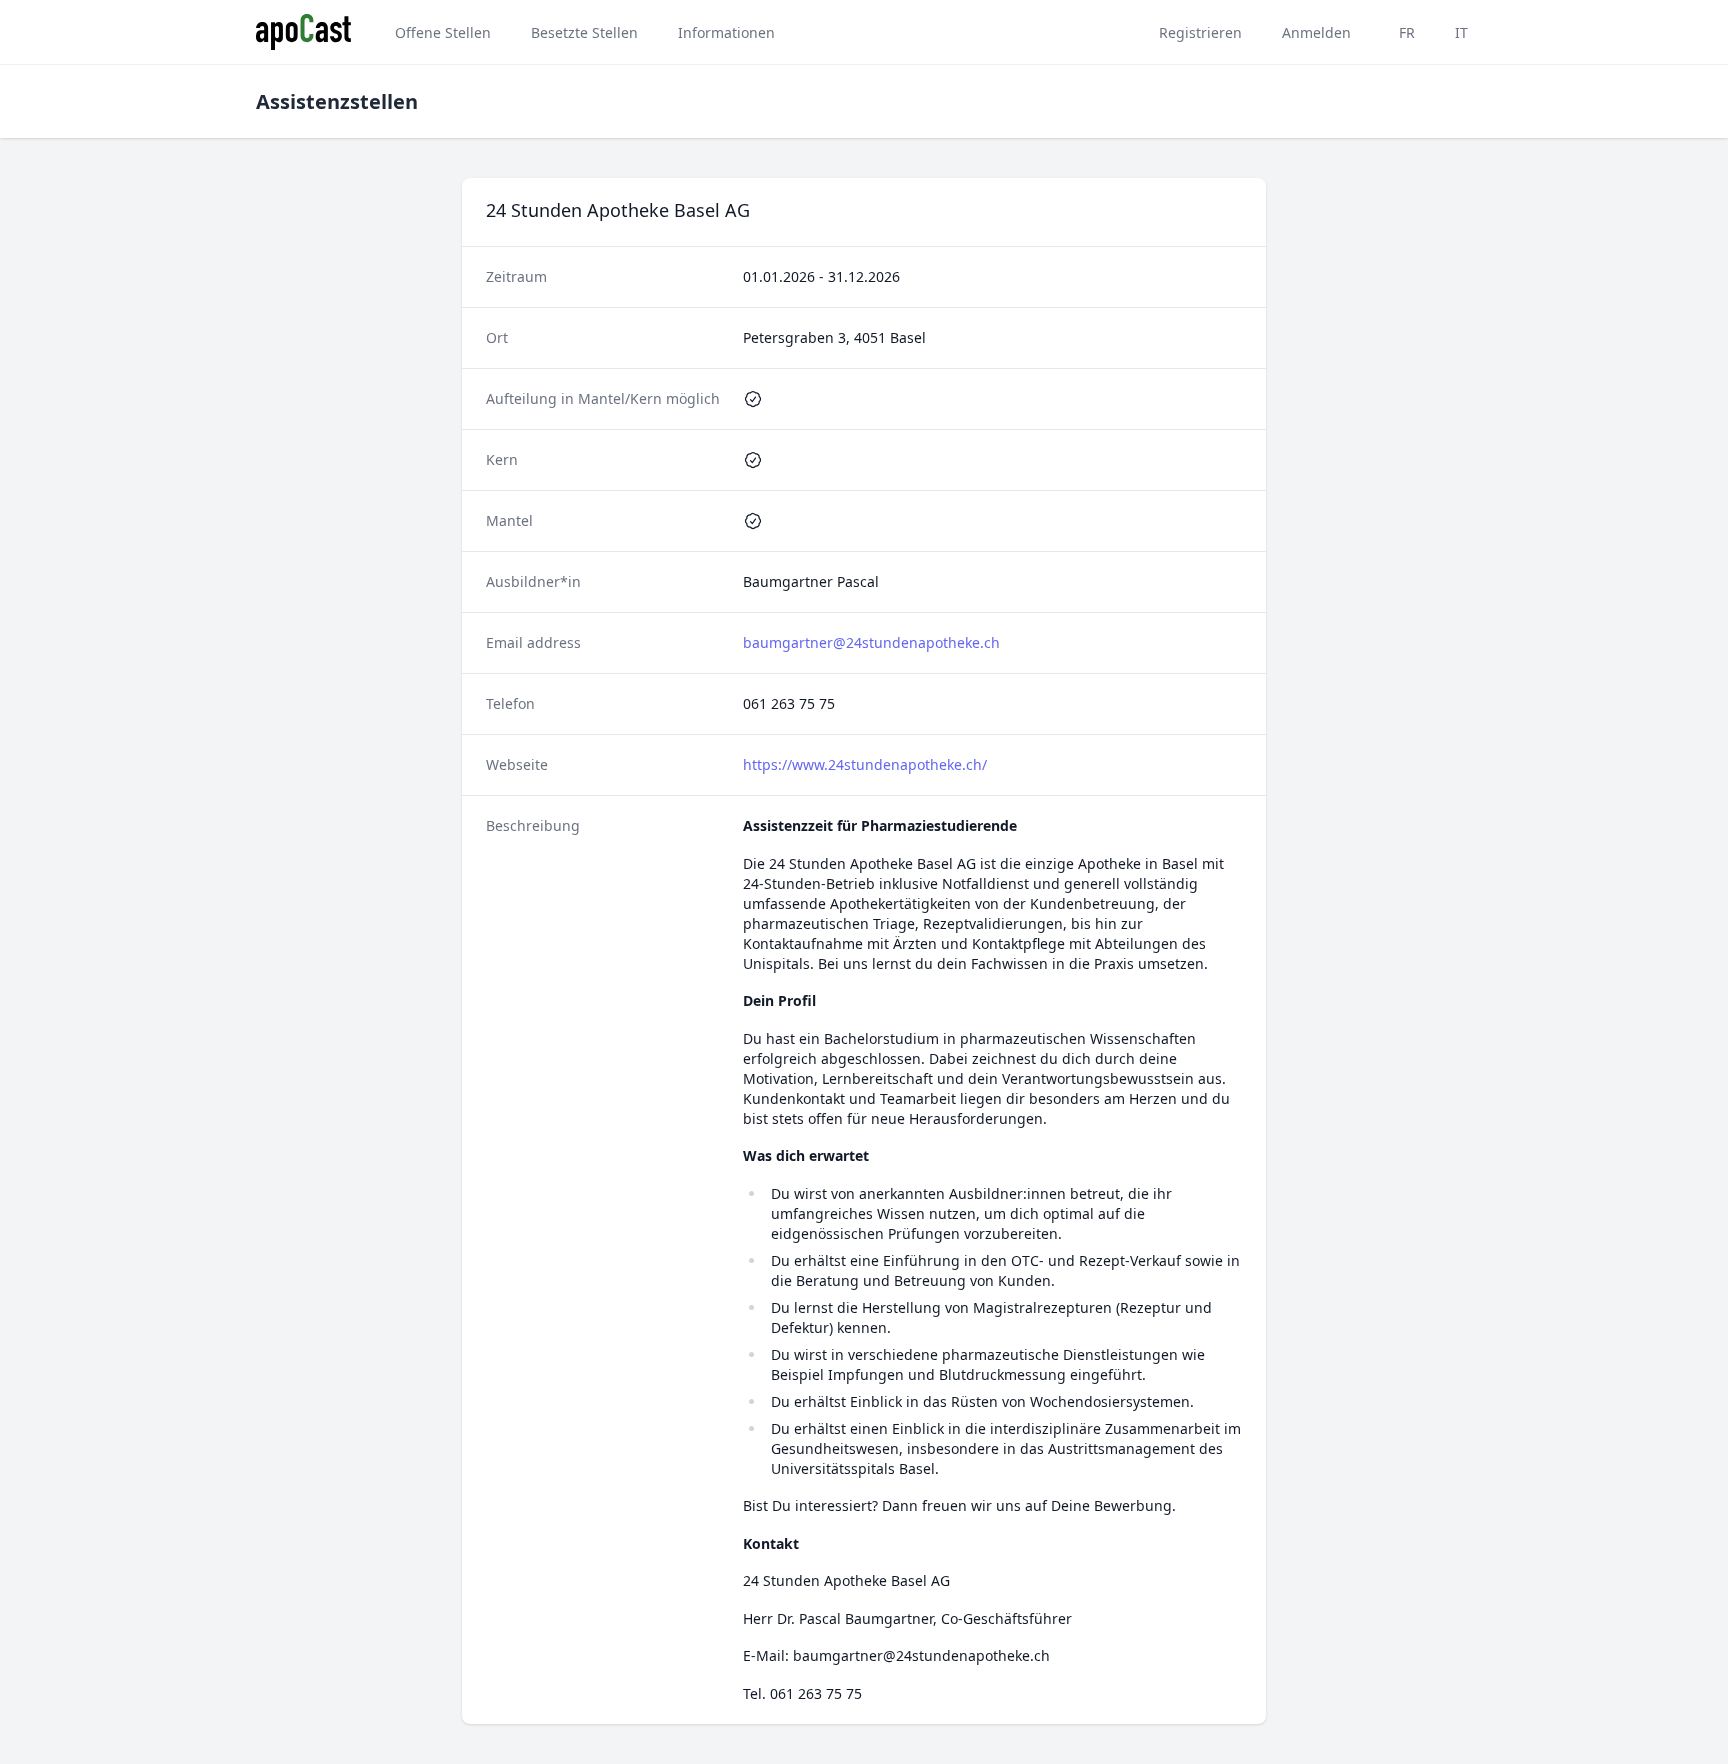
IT (1461, 32)
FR (1407, 32)
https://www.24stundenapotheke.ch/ (865, 764)
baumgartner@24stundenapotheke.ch (871, 642)
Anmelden (1316, 32)
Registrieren (1200, 32)
